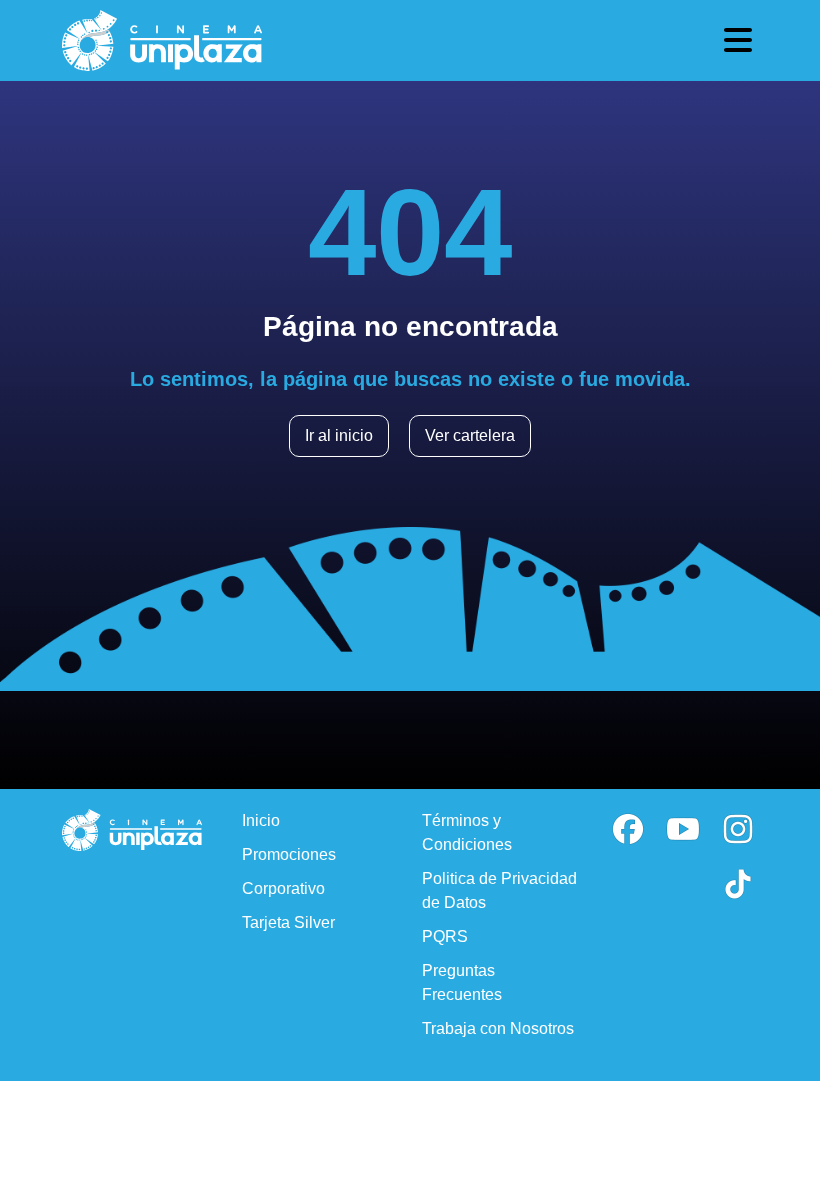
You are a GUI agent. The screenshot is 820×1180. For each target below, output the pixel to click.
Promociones (289, 854)
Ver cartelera (470, 435)
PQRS (445, 936)
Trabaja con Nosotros (498, 1028)
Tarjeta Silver (288, 922)
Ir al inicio (339, 435)
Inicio (261, 820)
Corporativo (283, 888)
